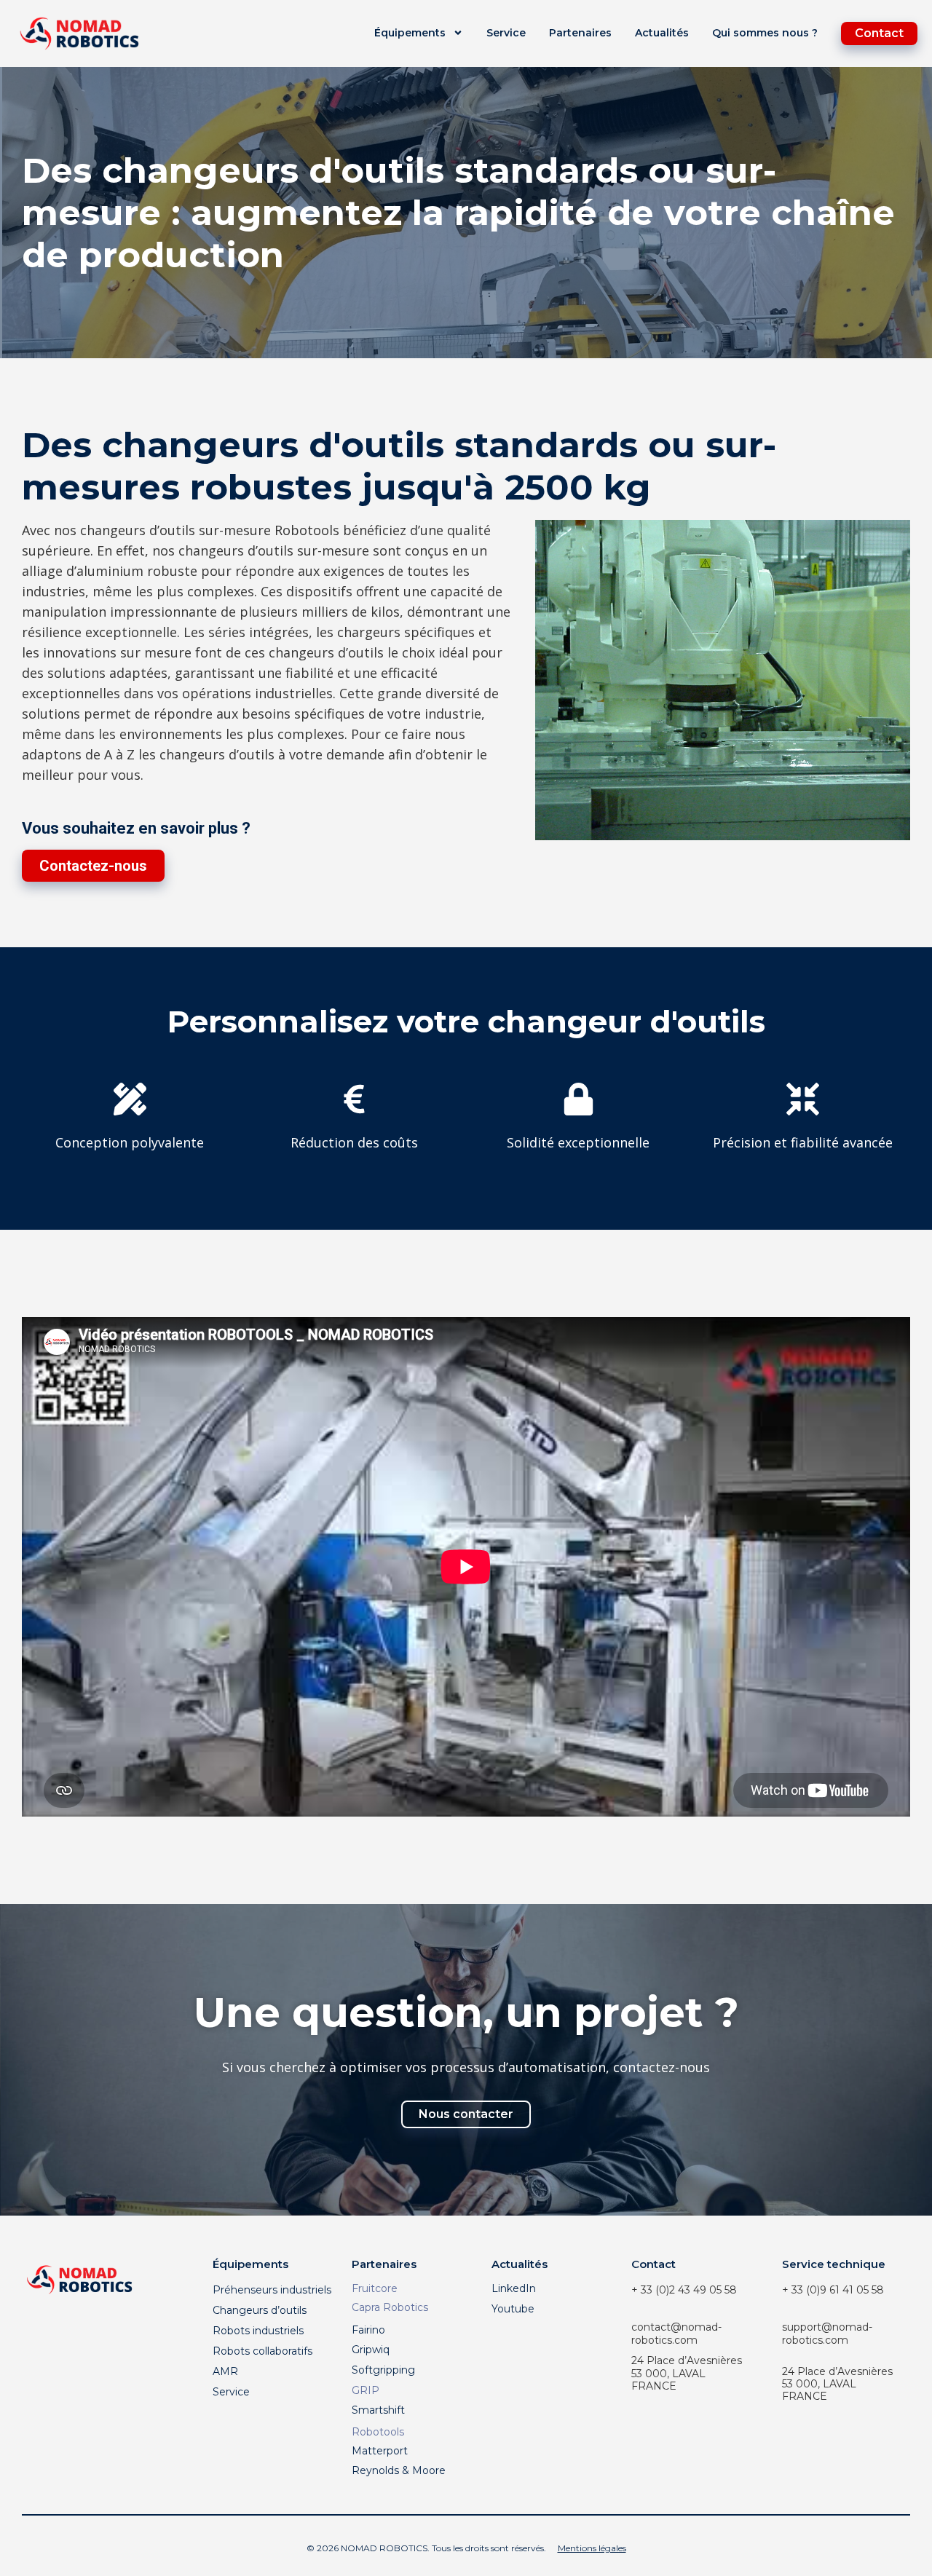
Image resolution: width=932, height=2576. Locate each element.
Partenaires (580, 33)
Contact (653, 2264)
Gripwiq (371, 2350)
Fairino (368, 2330)
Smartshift (378, 2410)
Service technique (834, 2264)
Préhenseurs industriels (272, 2290)
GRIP (366, 2390)
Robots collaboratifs (262, 2351)
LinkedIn (514, 2288)
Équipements (410, 33)
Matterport (380, 2451)
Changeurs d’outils (260, 2310)
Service (506, 33)
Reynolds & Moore (399, 2470)
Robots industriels (258, 2331)
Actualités (662, 33)
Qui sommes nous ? (765, 33)
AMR (225, 2371)
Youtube (513, 2309)
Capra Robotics (390, 2307)
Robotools (378, 2432)
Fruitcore (375, 2288)
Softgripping (383, 2370)
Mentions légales (592, 2548)
